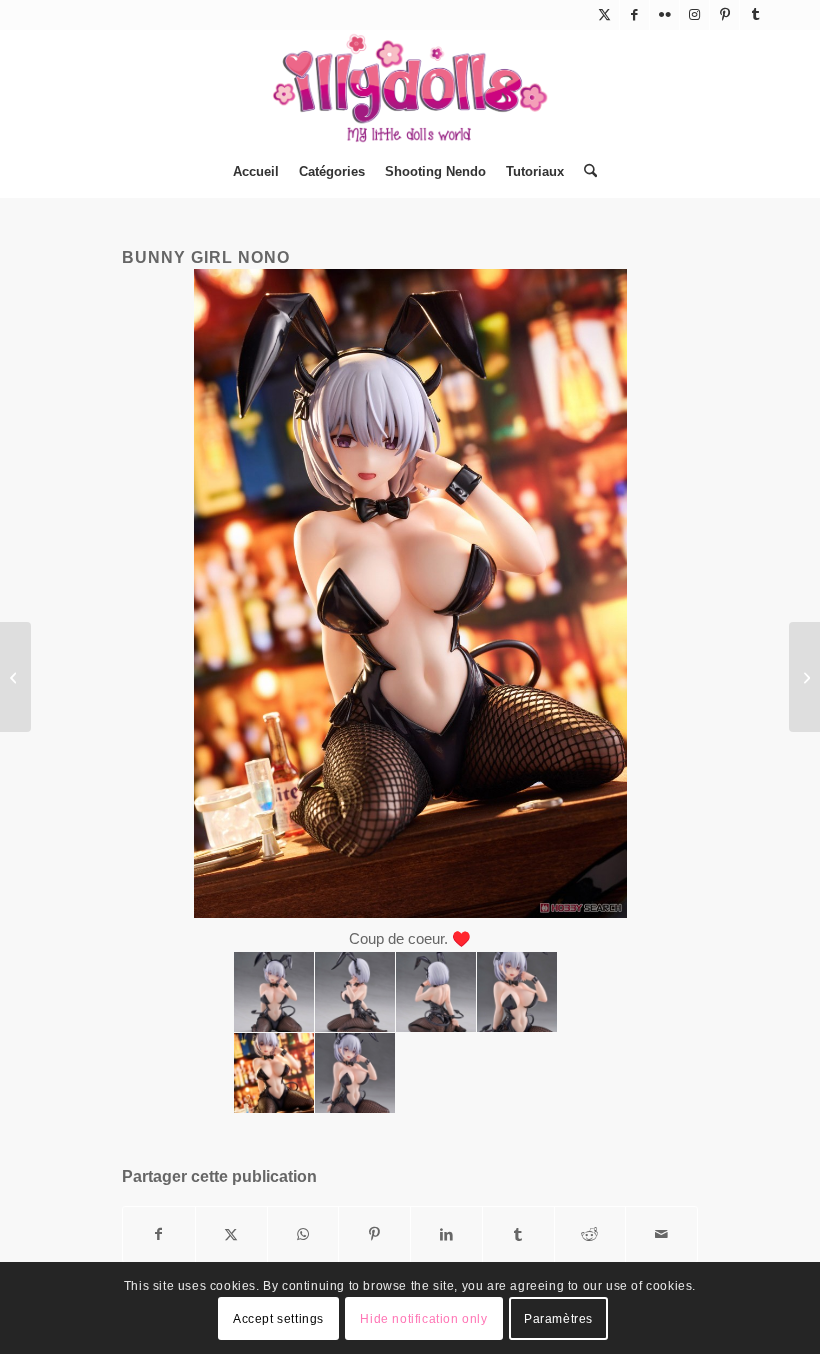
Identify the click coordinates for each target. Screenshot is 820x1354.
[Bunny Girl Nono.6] (517, 992)
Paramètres (558, 1319)
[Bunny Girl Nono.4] (436, 992)
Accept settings (278, 1319)
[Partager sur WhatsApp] (303, 1234)
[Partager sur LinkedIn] (446, 1234)
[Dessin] (804, 677)
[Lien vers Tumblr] (755, 15)
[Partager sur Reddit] (590, 1234)
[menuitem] (256, 172)
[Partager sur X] (231, 1234)
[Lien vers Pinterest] (724, 15)
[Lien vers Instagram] (694, 15)
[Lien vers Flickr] (664, 15)
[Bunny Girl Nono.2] (274, 992)
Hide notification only (423, 1319)
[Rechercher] (585, 172)
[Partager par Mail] (661, 1234)
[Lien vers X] (604, 15)
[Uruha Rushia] (15, 677)
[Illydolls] (410, 88)
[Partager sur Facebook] (159, 1234)
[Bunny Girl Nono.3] (355, 992)
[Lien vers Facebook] (634, 15)
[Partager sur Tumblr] (518, 1234)
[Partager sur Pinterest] (374, 1234)
